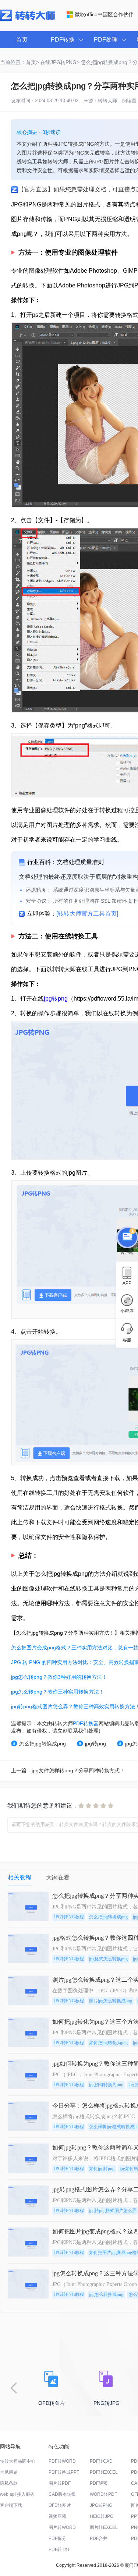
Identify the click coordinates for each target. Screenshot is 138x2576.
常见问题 (9, 2472)
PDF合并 (99, 2538)
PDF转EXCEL (104, 2472)
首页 (22, 40)
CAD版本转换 (62, 2494)
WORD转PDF (103, 2494)
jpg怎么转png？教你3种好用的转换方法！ (59, 1677)
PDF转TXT (59, 2550)
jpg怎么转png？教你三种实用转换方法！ (58, 1692)
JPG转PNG (101, 2505)
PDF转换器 (86, 1723)
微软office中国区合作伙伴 (104, 14)
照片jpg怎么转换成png (111, 2001)
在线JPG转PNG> (60, 62)
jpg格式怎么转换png (108, 1959)
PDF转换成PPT (64, 2472)
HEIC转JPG (102, 2516)
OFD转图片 (60, 2505)
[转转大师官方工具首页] (87, 914)
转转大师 (107, 101)
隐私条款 (9, 2483)
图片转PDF (60, 2483)
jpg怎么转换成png (106, 2294)
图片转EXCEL (104, 2527)
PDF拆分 (57, 2538)
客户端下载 (11, 2505)
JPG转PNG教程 (69, 1917)
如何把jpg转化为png (108, 2043)
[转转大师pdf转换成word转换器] (27, 20)
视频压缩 (57, 2516)
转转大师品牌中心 (18, 2461)
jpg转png (56, 999)
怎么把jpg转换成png (43, 1744)
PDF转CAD (101, 2461)
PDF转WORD (62, 2461)
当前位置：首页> (20, 62)
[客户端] (127, 1236)
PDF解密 (99, 2483)
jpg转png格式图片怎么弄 (113, 2211)
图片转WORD (62, 2527)
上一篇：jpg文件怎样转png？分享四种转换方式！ (68, 1770)
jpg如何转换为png (106, 2085)
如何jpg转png (102, 2169)
